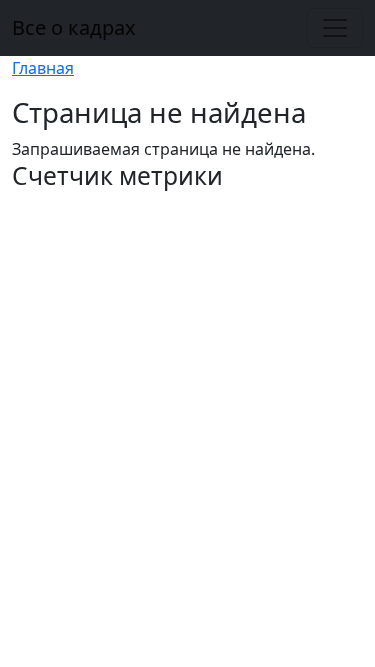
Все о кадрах (74, 27)
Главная (43, 68)
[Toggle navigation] (335, 28)
